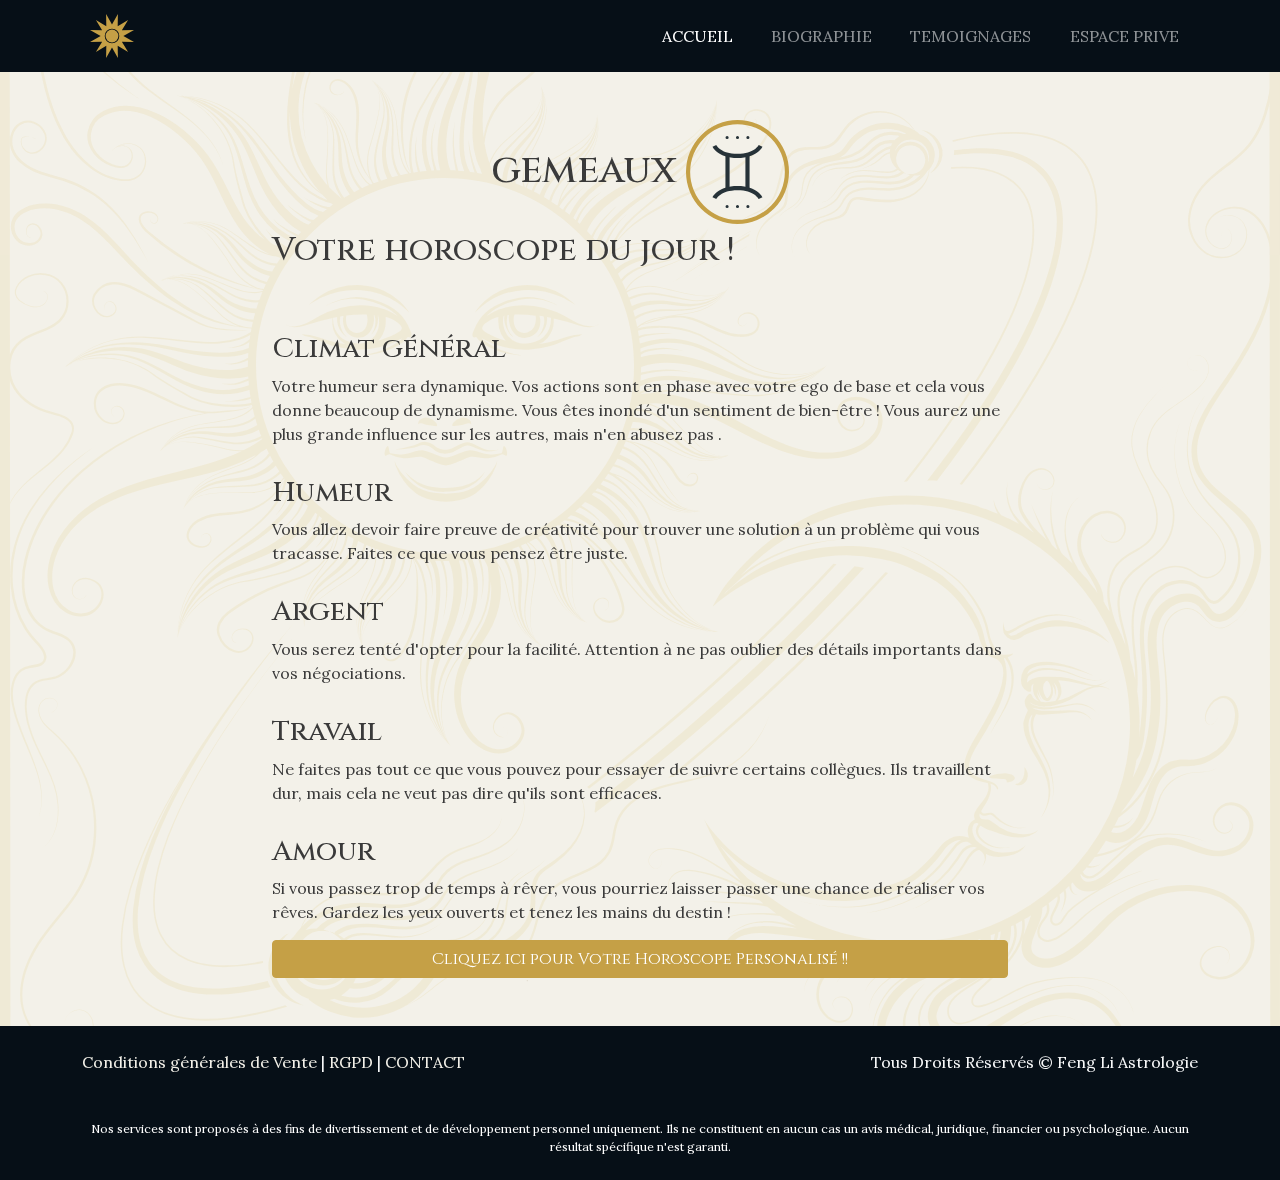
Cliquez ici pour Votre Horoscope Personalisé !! (640, 959)
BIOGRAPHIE (821, 36)
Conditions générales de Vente (199, 1062)
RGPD (351, 1062)
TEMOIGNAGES (970, 36)
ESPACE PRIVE (1124, 36)
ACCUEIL (697, 36)
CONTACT (425, 1062)
